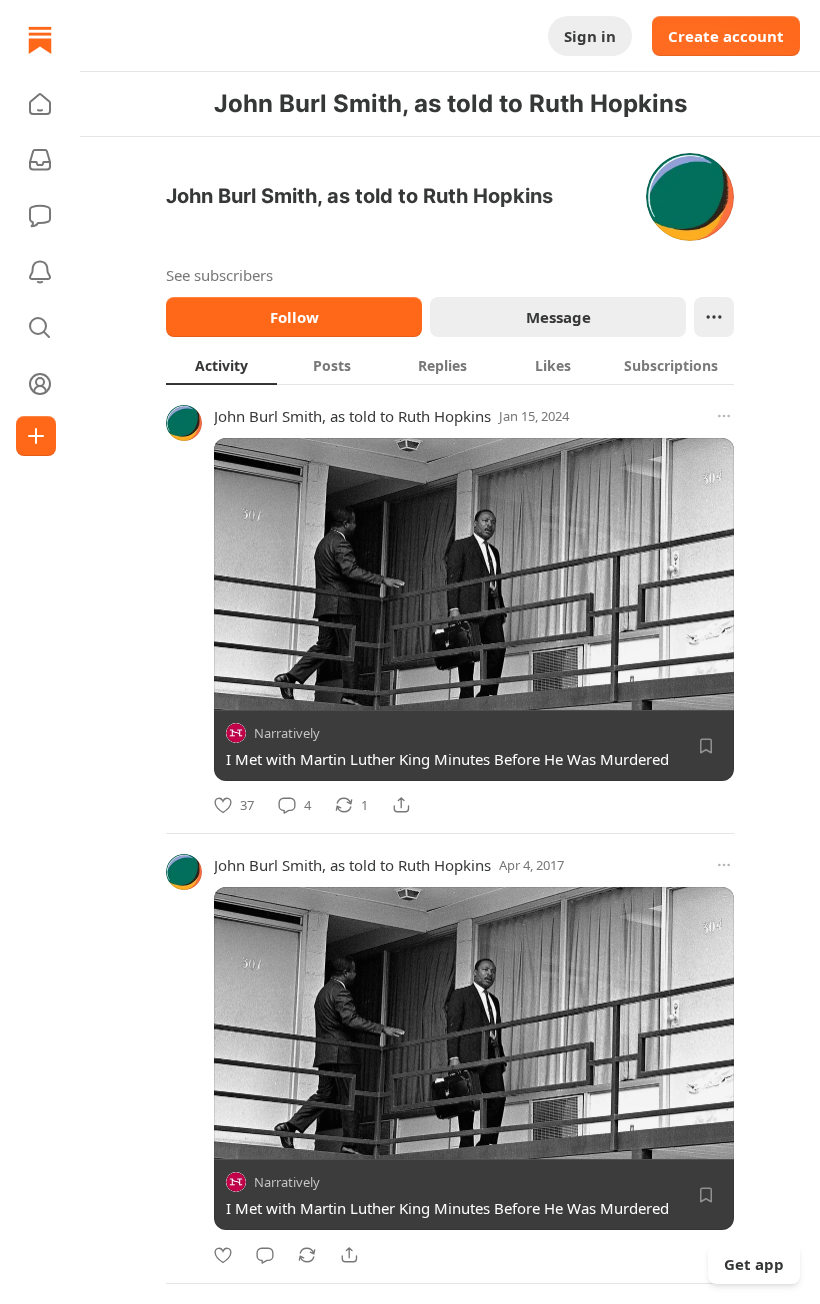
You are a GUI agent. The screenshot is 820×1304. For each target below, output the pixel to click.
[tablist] (450, 365)
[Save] (706, 746)
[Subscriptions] (40, 160)
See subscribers (219, 275)
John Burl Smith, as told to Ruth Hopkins (352, 416)
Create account (726, 36)
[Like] (223, 1255)
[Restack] (307, 1255)
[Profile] (40, 384)
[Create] (36, 436)
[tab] (221, 365)
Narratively (287, 733)
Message (558, 317)
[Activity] (40, 272)
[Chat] (40, 216)
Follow (294, 317)
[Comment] (265, 1255)
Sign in (590, 36)
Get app (754, 1264)
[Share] (401, 805)
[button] (40, 104)
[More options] (724, 416)
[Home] (40, 40)
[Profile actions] (714, 317)
